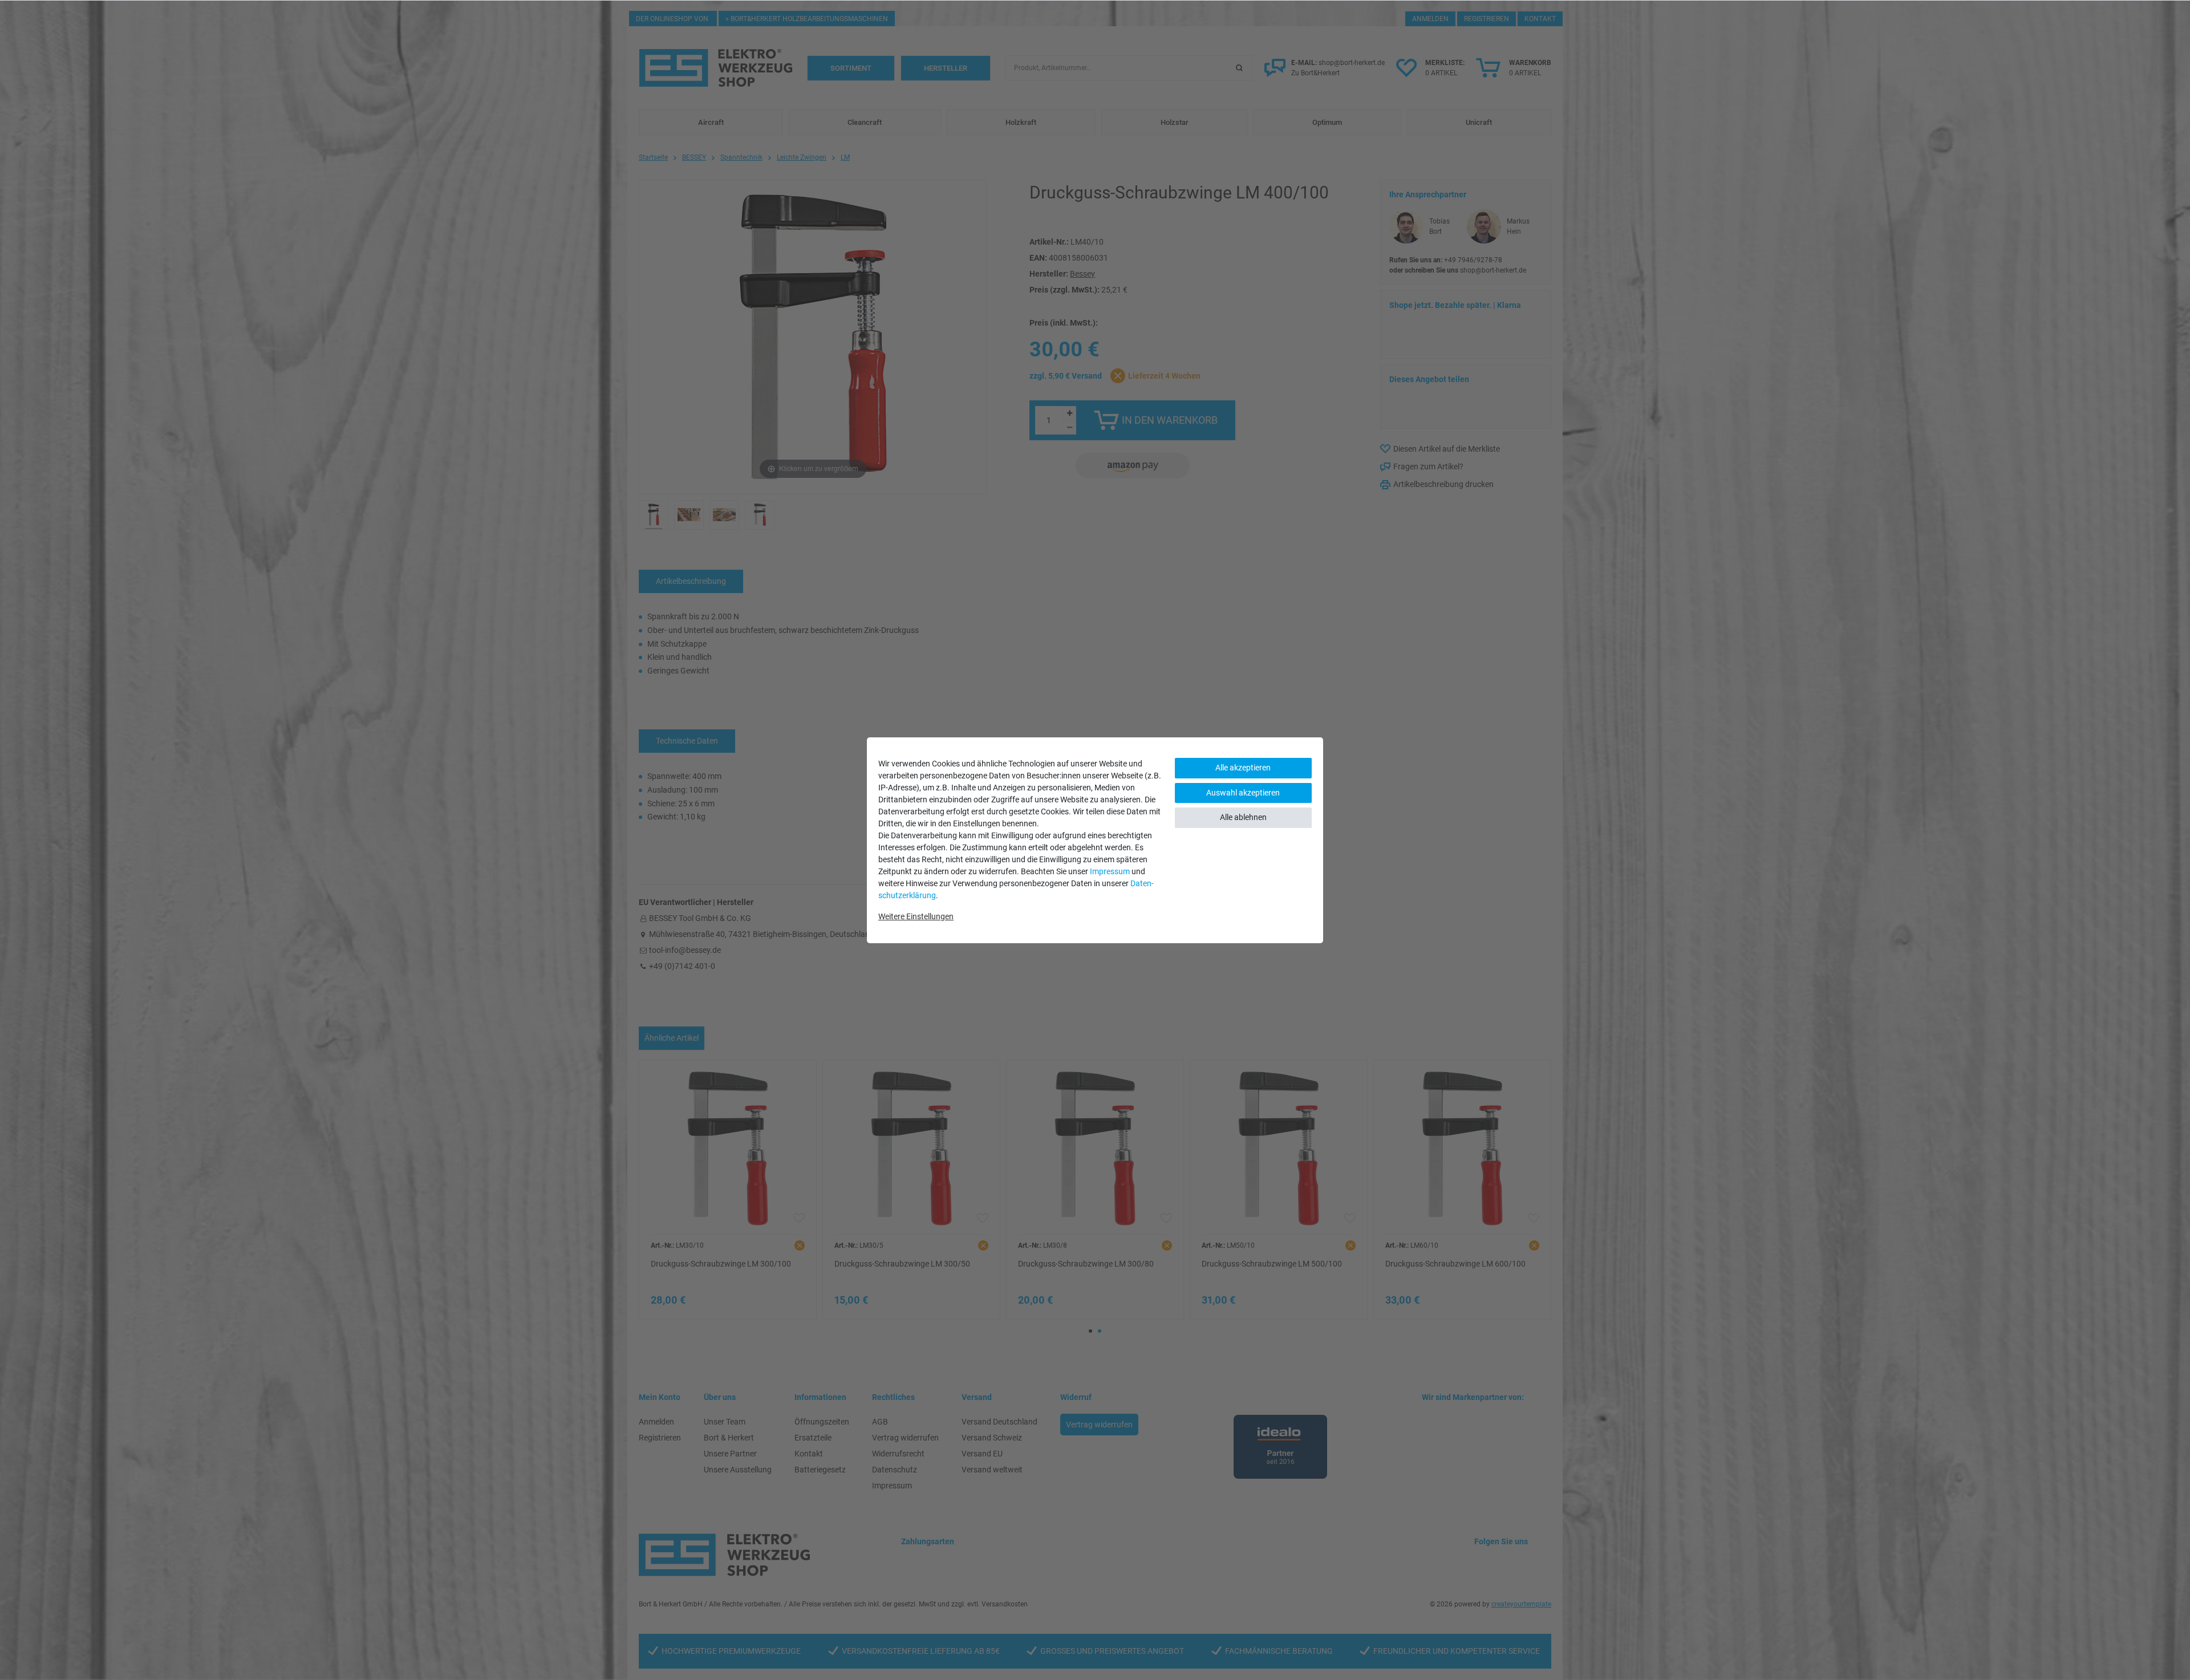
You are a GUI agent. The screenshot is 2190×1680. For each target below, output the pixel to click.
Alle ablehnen (1243, 817)
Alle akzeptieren (1243, 768)
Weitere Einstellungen (916, 916)
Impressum (1110, 871)
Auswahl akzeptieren (1243, 793)
